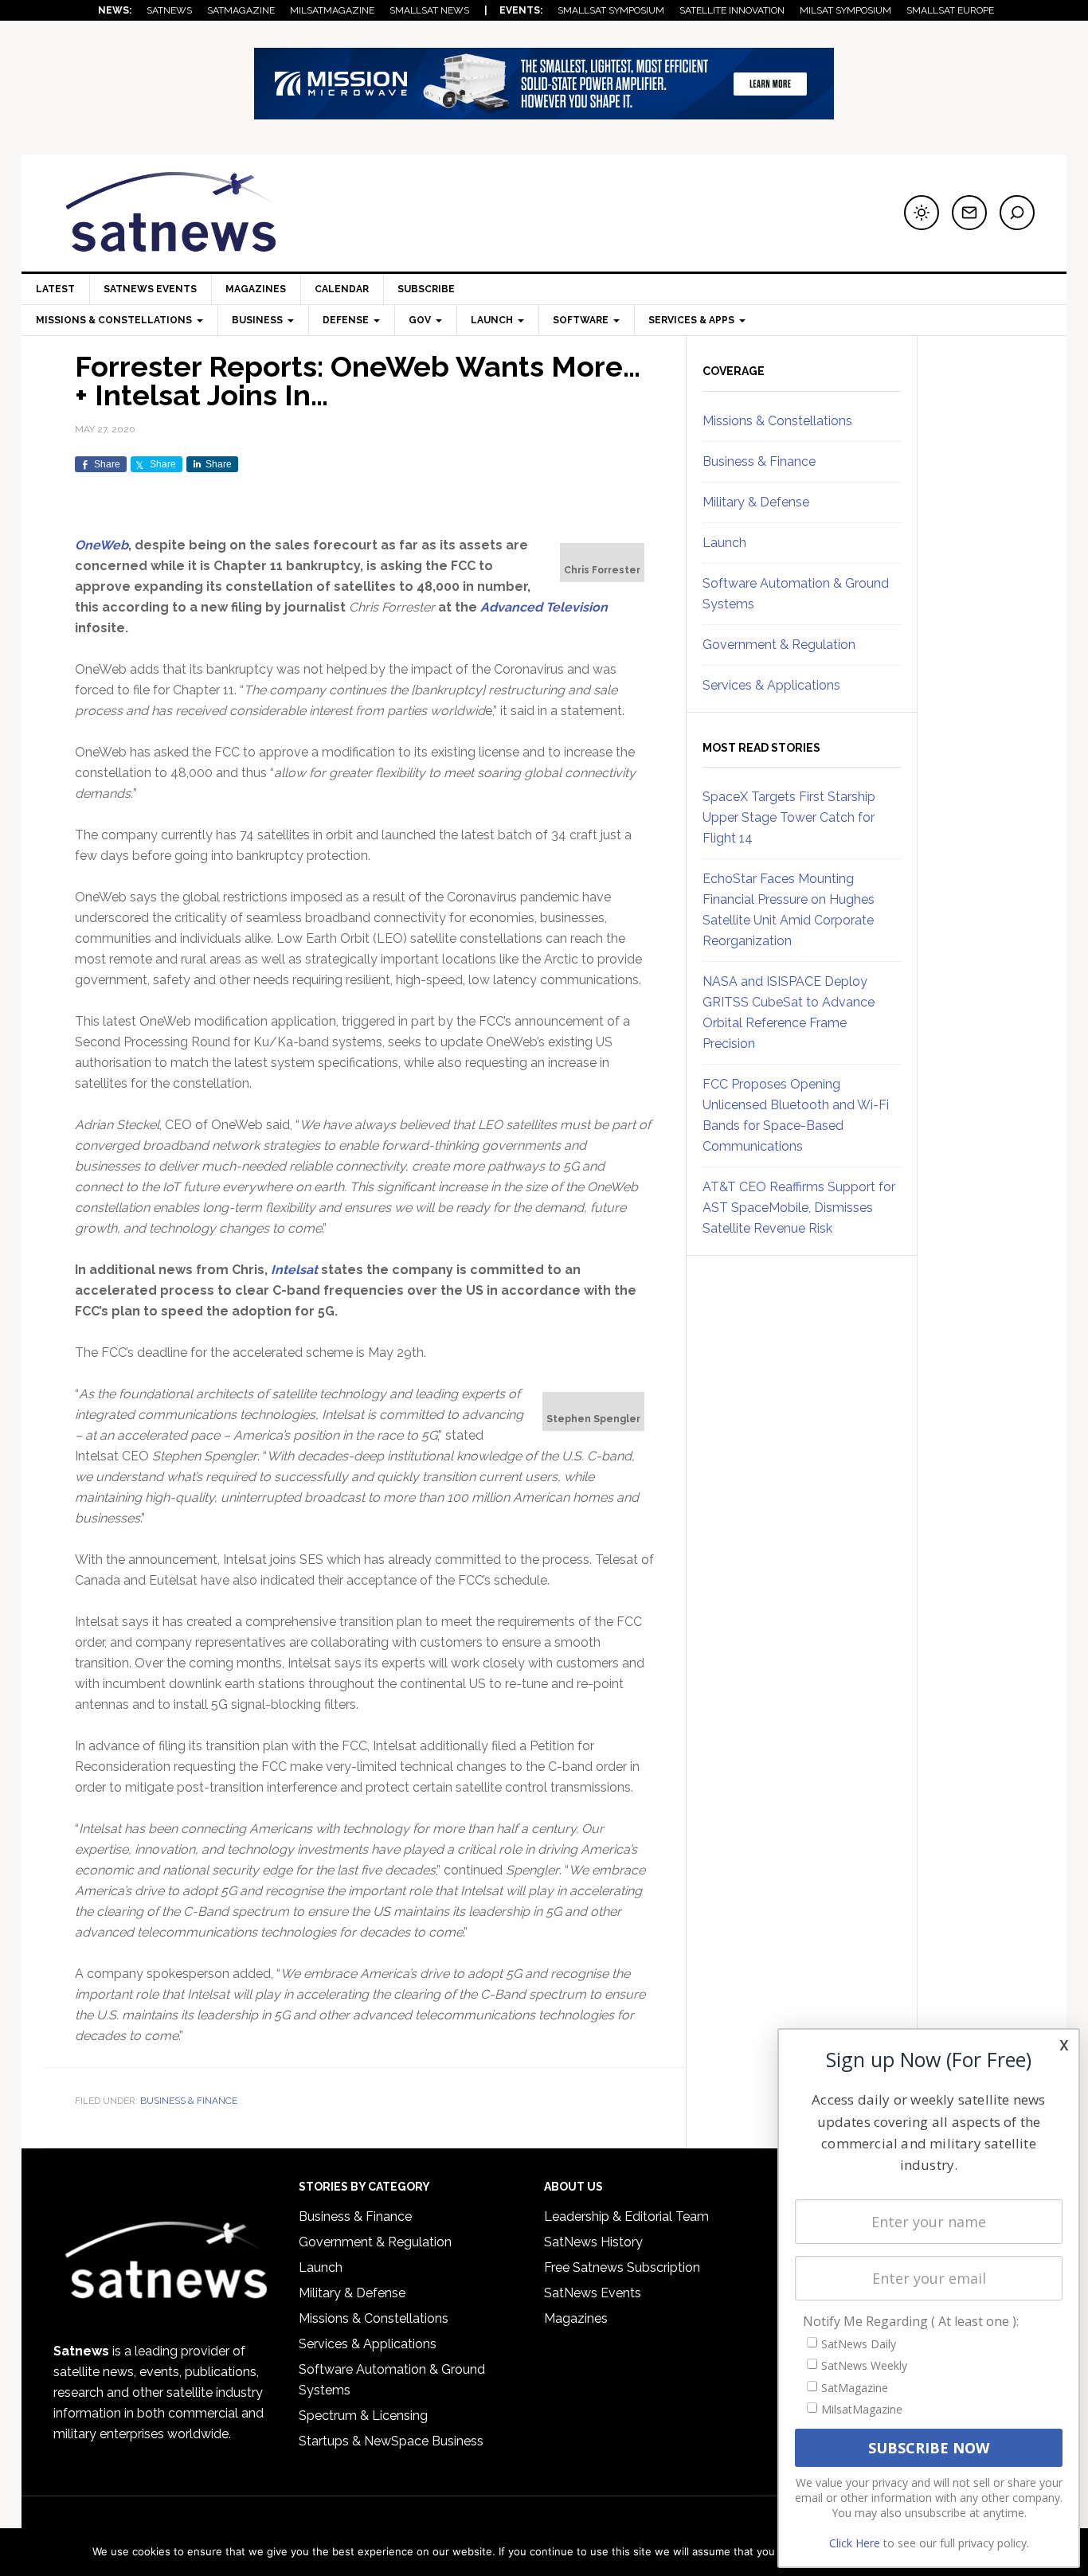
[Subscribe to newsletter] (969, 213)
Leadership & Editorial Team (626, 2216)
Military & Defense (756, 502)
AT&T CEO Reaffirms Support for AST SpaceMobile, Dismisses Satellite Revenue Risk (799, 1208)
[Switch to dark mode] (922, 213)
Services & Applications (771, 685)
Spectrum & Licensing (363, 2416)
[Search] (1017, 213)
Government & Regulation (779, 645)
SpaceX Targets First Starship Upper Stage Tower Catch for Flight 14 (789, 817)
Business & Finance (189, 2101)
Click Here (855, 2543)
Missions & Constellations (777, 421)
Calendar (342, 289)
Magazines (256, 289)
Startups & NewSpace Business (391, 2441)
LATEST (55, 289)
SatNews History (593, 2242)
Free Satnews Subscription (622, 2267)
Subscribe (426, 289)
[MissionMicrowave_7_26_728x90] (544, 112)
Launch (724, 543)
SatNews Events (150, 289)
